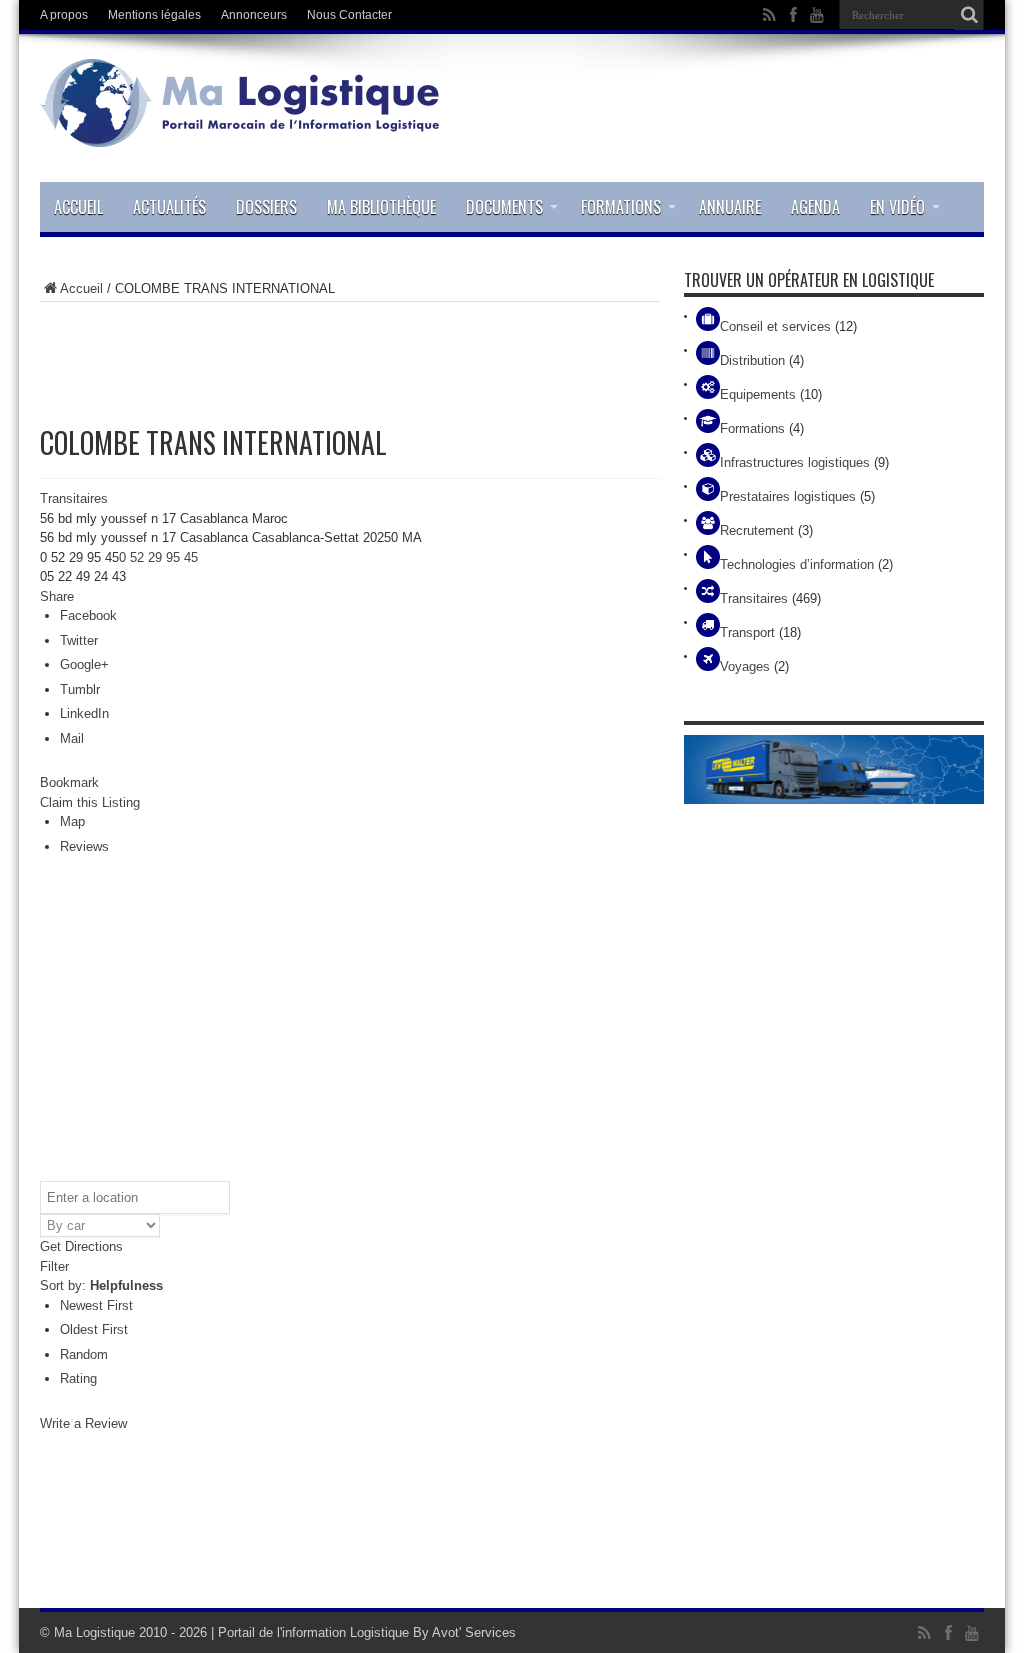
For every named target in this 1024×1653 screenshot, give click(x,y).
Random (84, 1354)
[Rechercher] (969, 15)
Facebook (88, 615)
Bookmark (69, 782)
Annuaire (730, 207)
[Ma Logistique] (240, 132)
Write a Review (83, 1423)
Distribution (752, 360)
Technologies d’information (797, 564)
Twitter (79, 640)
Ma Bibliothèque (381, 207)
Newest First (96, 1305)
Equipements (758, 394)
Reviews (84, 846)
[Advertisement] (350, 352)
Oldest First (94, 1329)
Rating (78, 1378)
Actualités (169, 207)
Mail (72, 738)
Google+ (84, 664)
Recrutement (757, 530)
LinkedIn (84, 713)
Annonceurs (254, 15)
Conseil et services (775, 326)
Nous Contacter (349, 15)
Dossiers (266, 207)
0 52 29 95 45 (158, 557)
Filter (54, 1266)
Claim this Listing (90, 802)
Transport (747, 632)
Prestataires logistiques (788, 496)
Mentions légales (154, 15)
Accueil (78, 207)
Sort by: (101, 1285)
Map (72, 821)
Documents (504, 207)
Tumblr (80, 689)
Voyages (745, 666)
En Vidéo (897, 207)
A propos (64, 15)
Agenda (815, 207)
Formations (621, 207)
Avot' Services (474, 1632)
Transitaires (74, 498)
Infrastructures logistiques (795, 462)
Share (57, 596)
